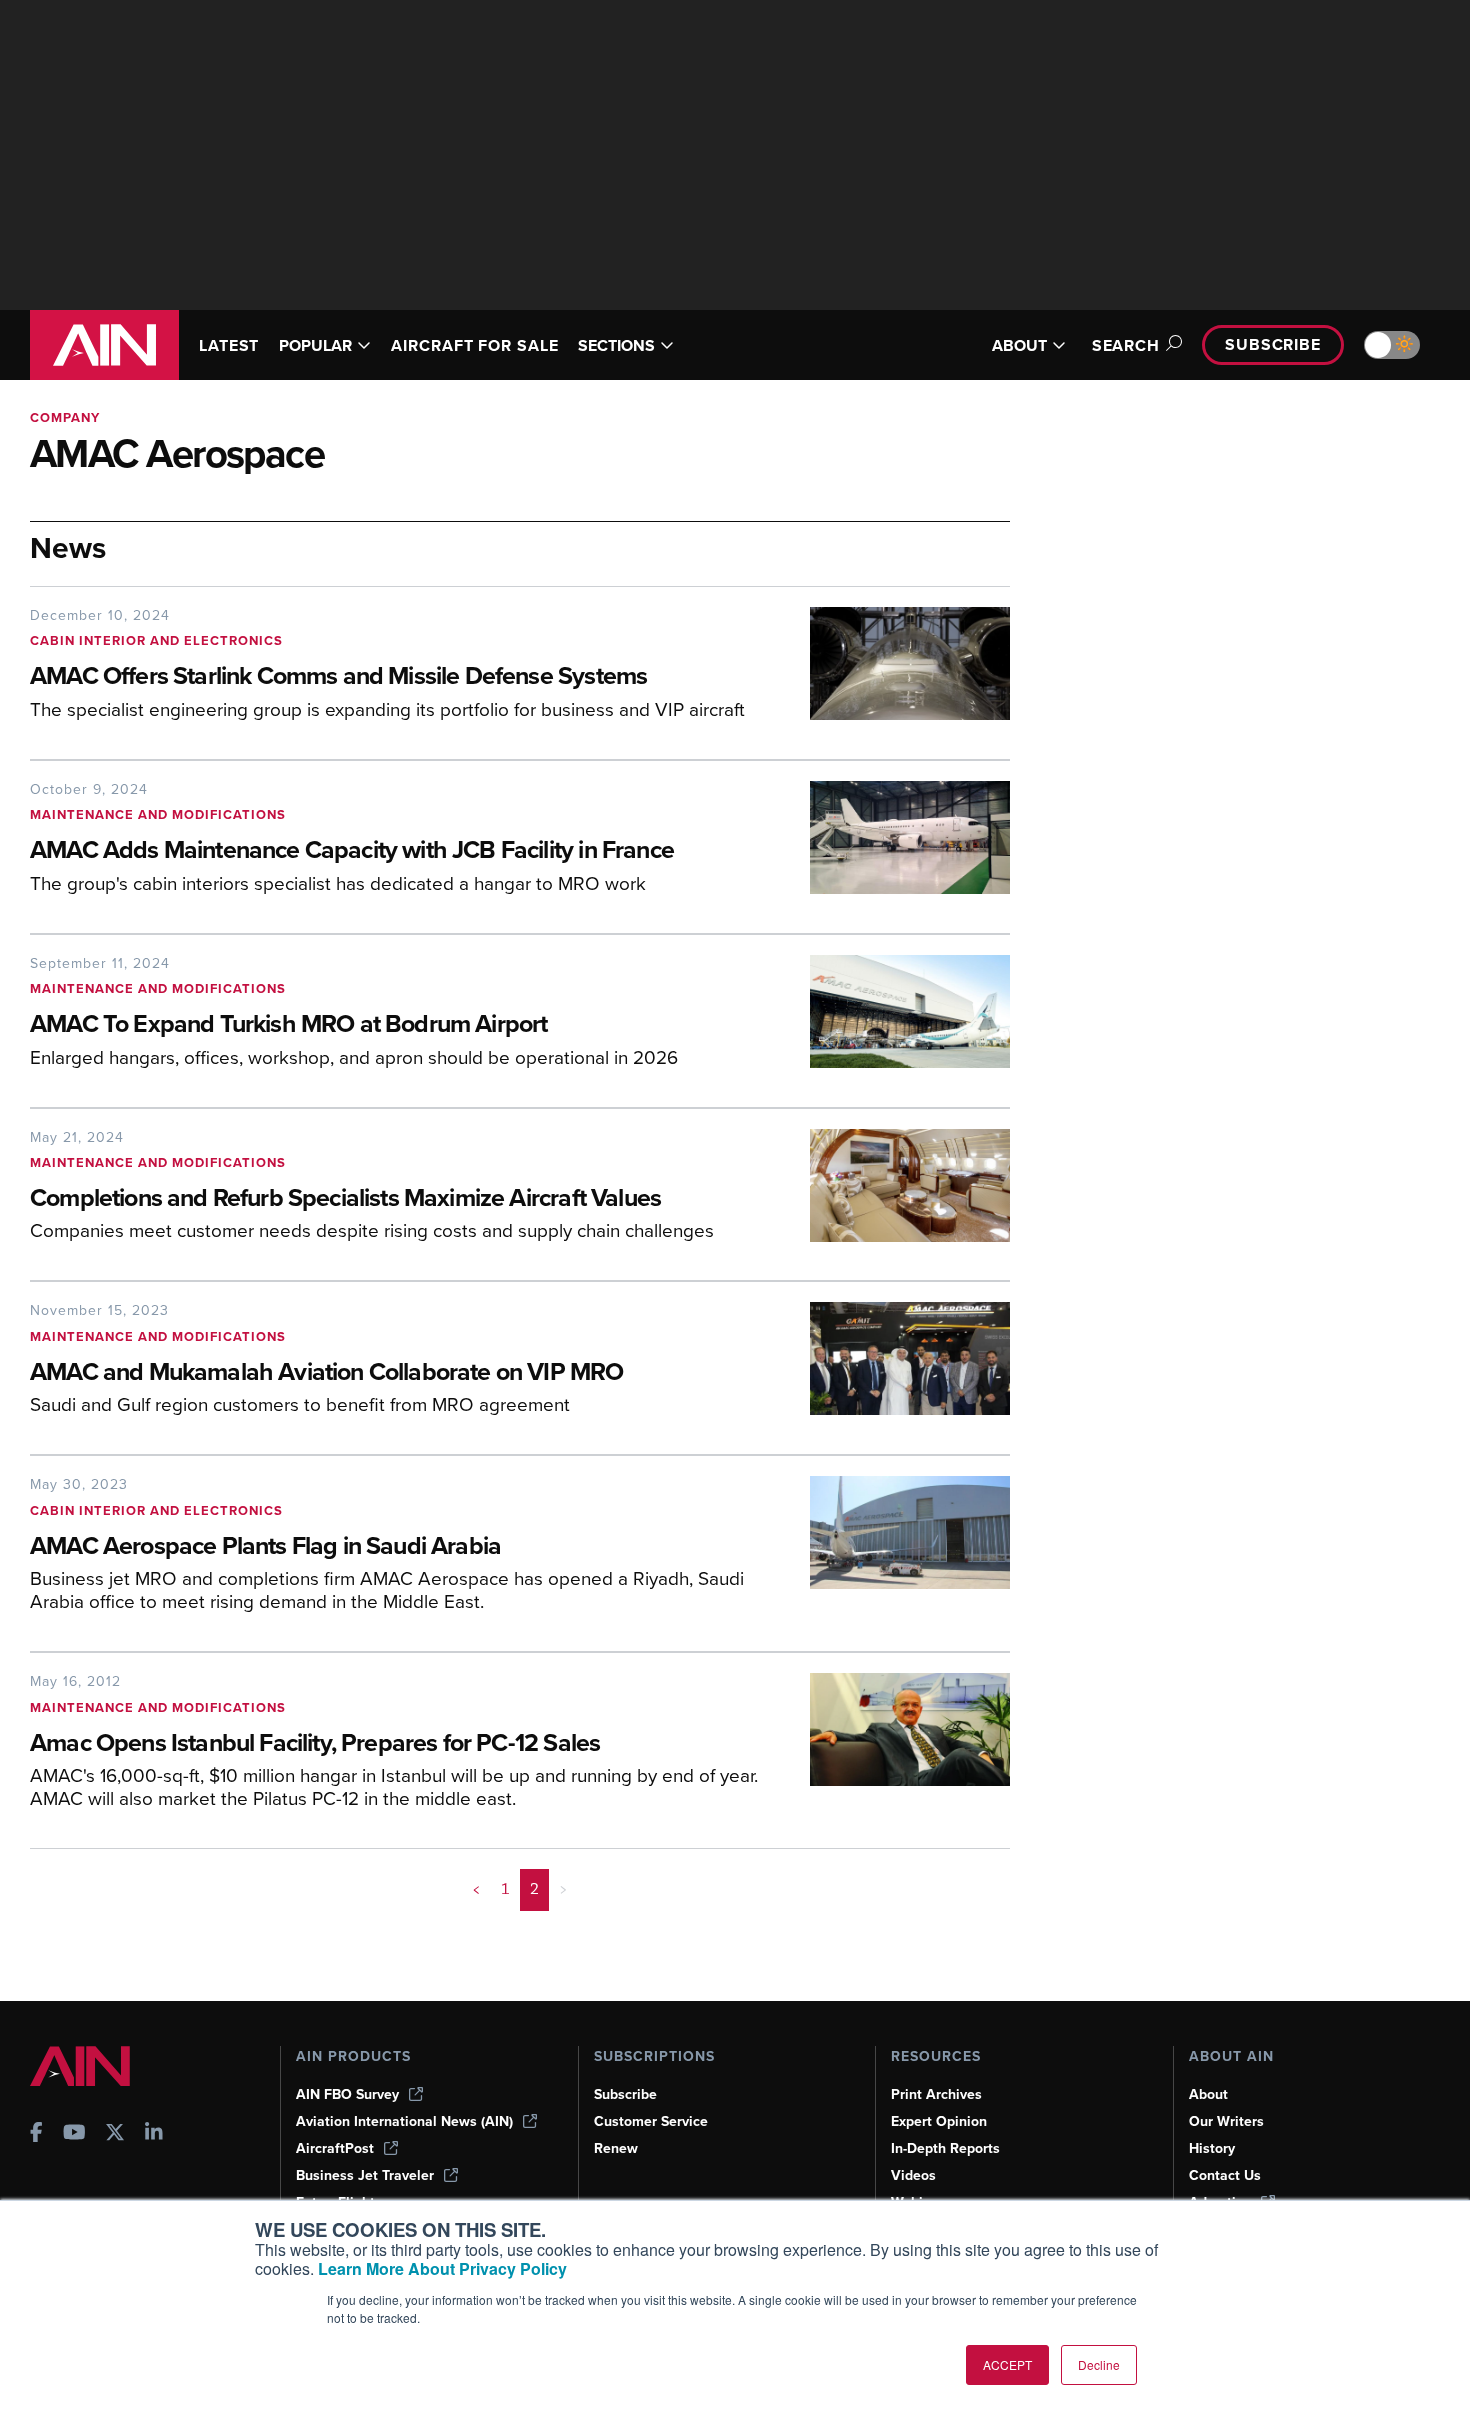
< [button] (476, 1889)
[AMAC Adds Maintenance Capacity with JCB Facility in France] (895, 845)
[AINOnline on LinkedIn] (154, 2134)
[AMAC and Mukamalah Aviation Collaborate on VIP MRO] (895, 1366)
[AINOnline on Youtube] (74, 2134)
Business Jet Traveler (365, 2175)
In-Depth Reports (945, 2148)
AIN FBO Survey (347, 2094)
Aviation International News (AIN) (404, 2121)
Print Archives (936, 2094)
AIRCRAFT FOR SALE (474, 345)
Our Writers (1226, 2121)
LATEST (229, 345)
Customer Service (651, 2121)
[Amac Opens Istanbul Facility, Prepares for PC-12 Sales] (895, 1748)
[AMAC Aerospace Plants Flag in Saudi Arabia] (895, 1551)
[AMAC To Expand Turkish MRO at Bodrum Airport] (895, 1019)
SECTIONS (616, 345)
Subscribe (1273, 344)
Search (1126, 345)
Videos (913, 2175)
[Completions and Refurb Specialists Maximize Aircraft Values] (895, 1193)
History (1212, 2148)
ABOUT (1019, 345)
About (1208, 2094)
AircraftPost (335, 2148)
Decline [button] (1099, 2364)
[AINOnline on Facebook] (36, 2134)
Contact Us (1225, 2175)
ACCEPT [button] (1007, 2364)
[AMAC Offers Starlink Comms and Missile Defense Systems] (895, 671)
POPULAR (315, 345)
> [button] (563, 1889)
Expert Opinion (939, 2121)
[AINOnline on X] (115, 2134)
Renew (616, 2148)
